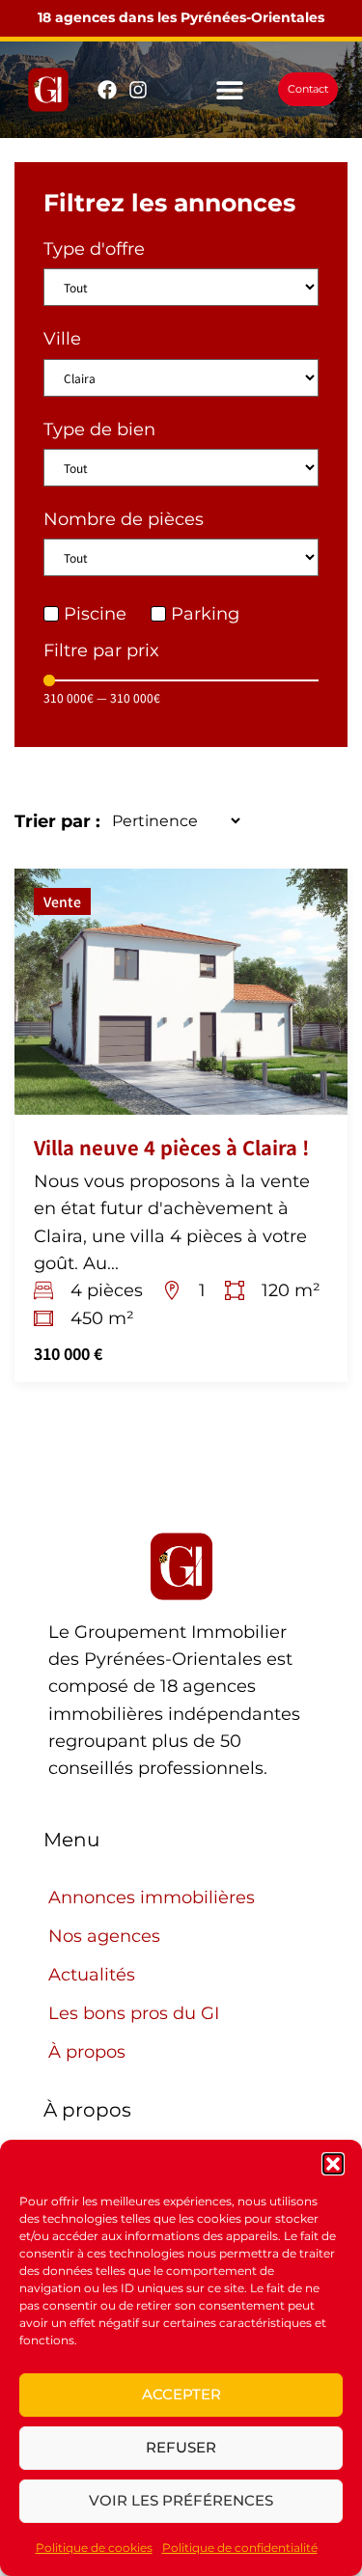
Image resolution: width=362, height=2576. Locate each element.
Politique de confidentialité (240, 2548)
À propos (87, 2052)
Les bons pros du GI (134, 2013)
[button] (333, 2164)
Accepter (181, 2394)
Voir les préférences (181, 2500)
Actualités (92, 1975)
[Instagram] (138, 90)
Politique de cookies (94, 2548)
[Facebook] (107, 90)
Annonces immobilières (152, 1897)
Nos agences (104, 1936)
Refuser (181, 2447)
